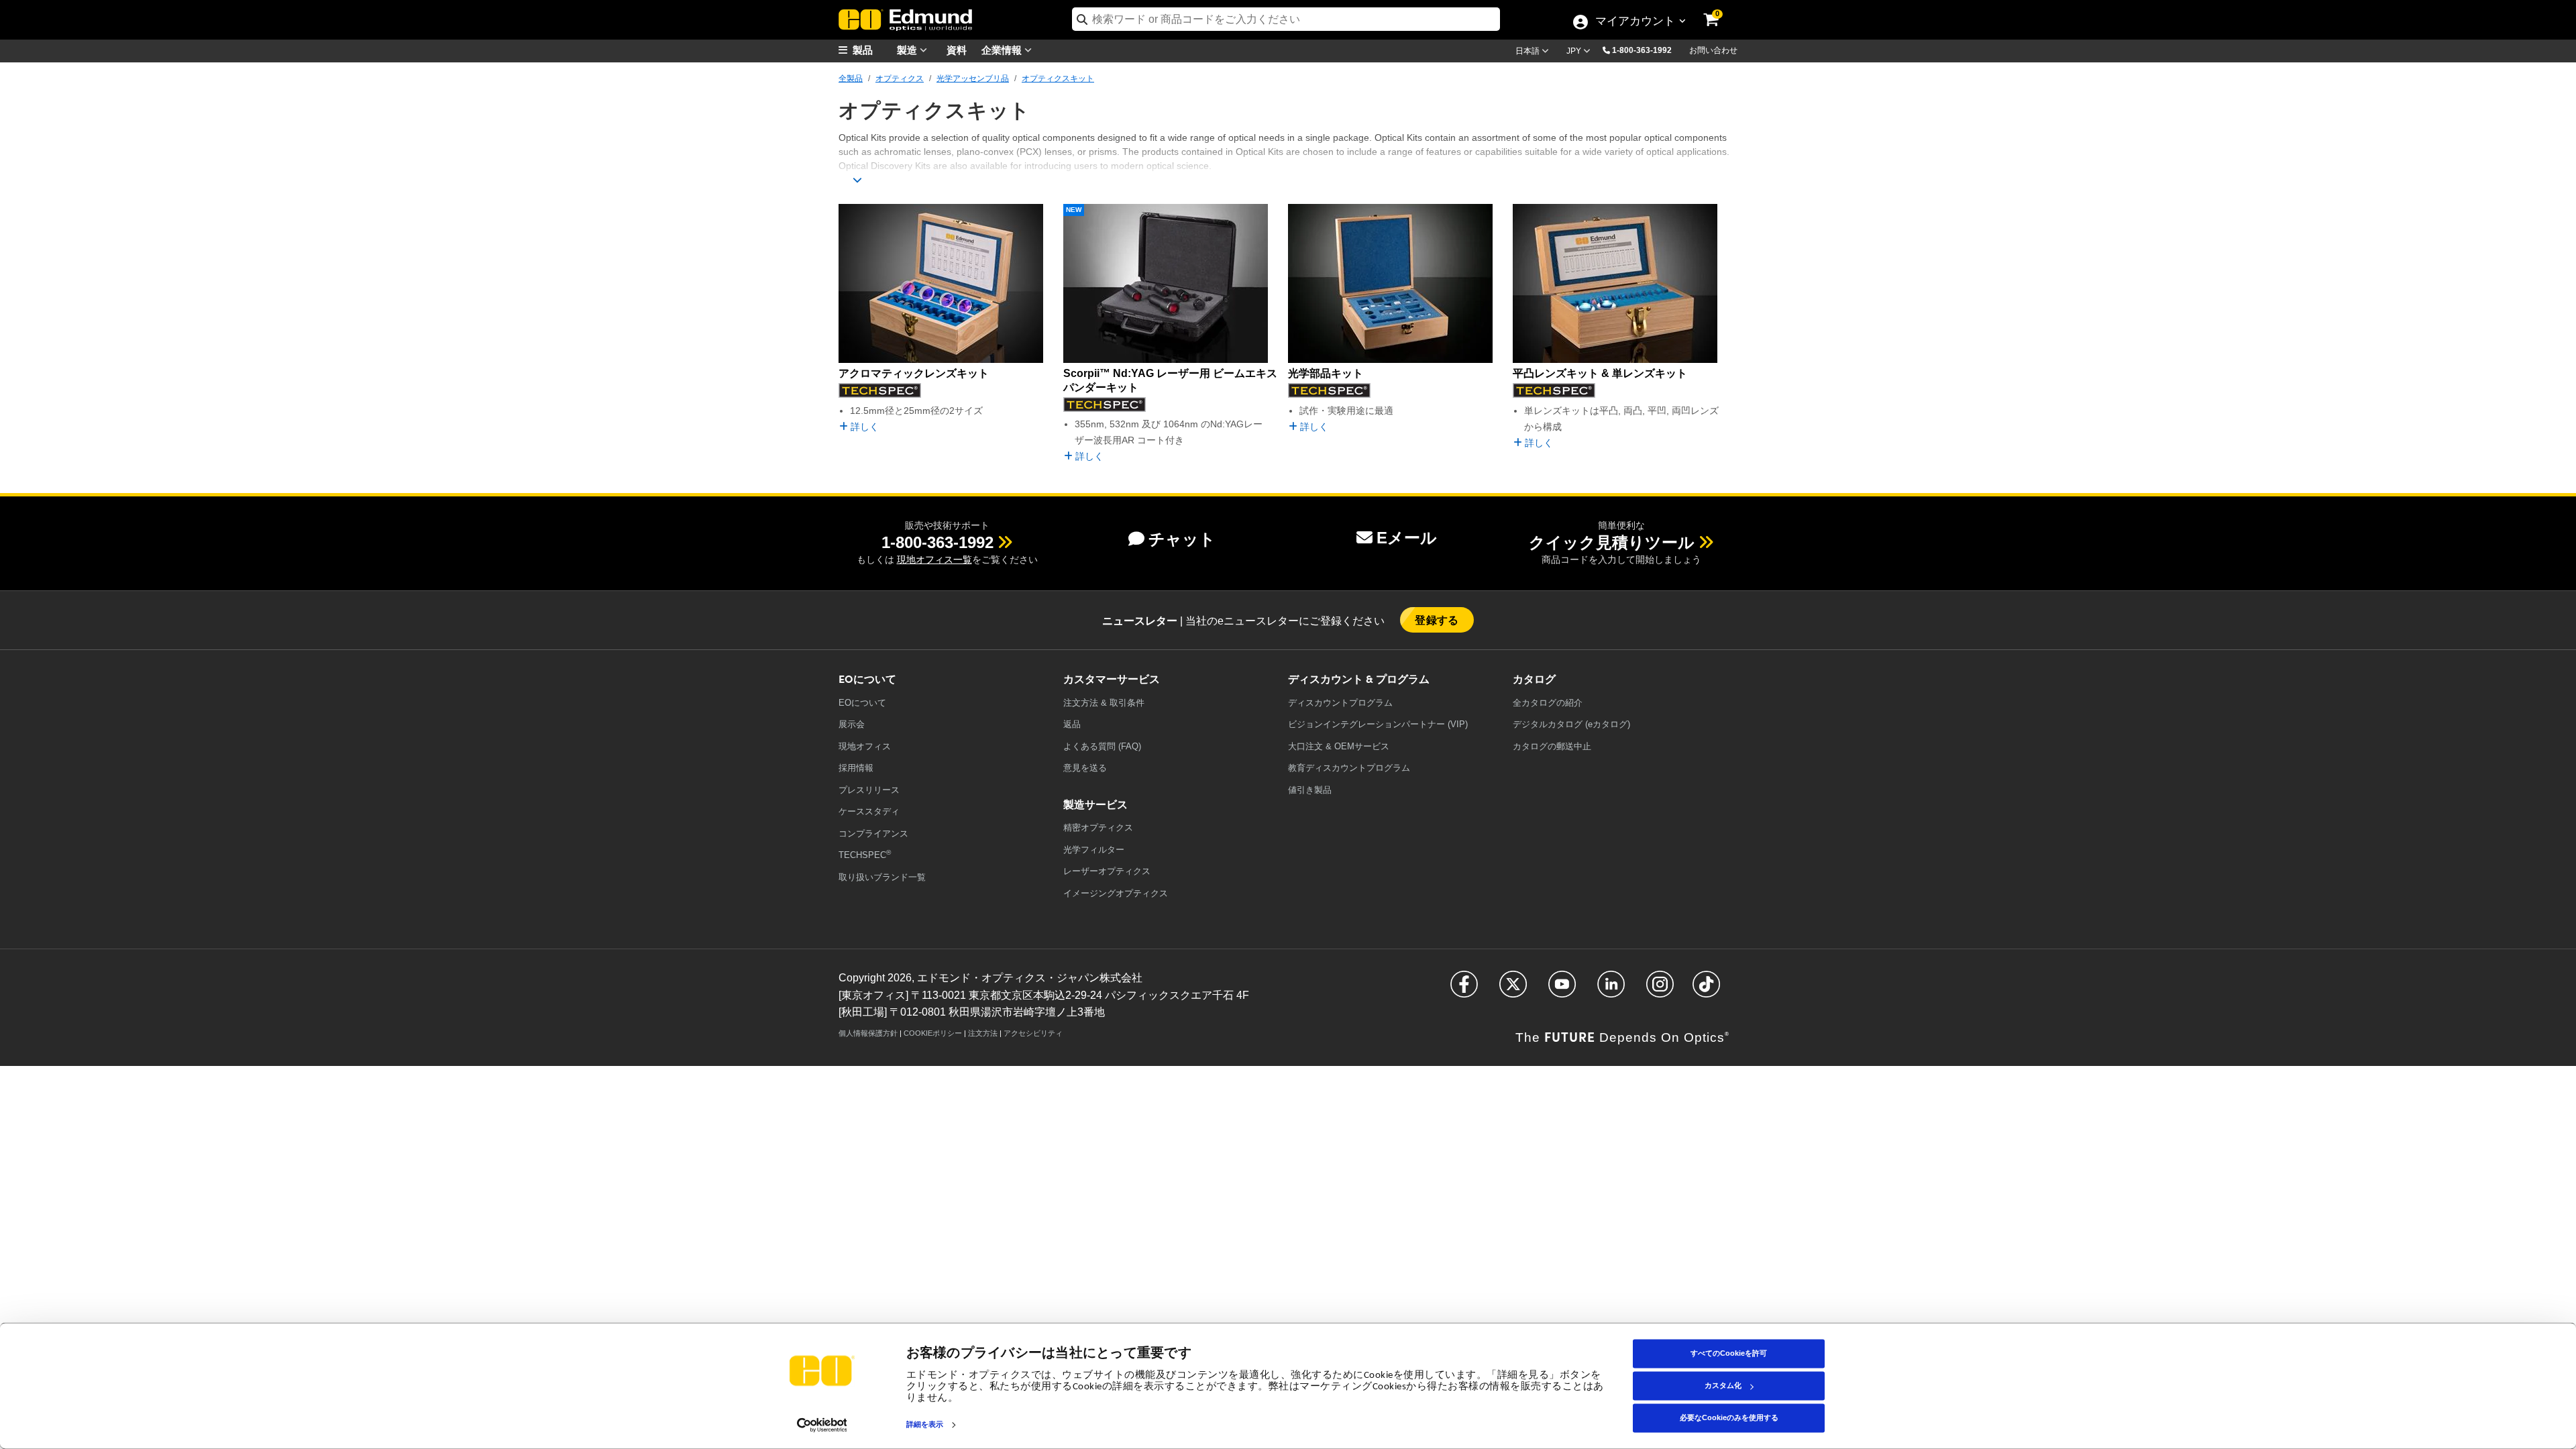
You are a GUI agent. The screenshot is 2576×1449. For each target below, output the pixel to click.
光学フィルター (1094, 850)
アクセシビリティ (1033, 1033)
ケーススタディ (869, 811)
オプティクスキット (1058, 78)
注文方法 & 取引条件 (1104, 703)
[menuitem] (872, 50)
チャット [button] (1182, 539)
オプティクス (900, 78)
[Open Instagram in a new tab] (1660, 990)
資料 (957, 49)
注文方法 (983, 1033)
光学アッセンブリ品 (973, 78)
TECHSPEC (865, 854)
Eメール (1407, 538)
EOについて (862, 703)
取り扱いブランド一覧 (882, 877)
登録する (1437, 620)
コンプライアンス (873, 834)
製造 (908, 49)
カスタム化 (1723, 1385)
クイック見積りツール (1612, 542)
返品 (1072, 724)
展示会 (852, 724)
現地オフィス (865, 746)
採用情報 (856, 768)
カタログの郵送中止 (1552, 746)
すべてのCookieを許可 (1729, 1353)
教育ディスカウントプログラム (1349, 768)
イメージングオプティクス (1116, 893)
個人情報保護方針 (868, 1033)
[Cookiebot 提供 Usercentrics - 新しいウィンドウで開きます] (822, 1425)
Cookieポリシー (933, 1033)
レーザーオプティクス (1107, 871)
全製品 (851, 78)
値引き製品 (1310, 790)
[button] (1647, 50)
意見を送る (1085, 768)
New (1074, 210)
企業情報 (1003, 49)
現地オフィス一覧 (934, 559)
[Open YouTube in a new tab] (1562, 990)
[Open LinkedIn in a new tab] (1611, 990)
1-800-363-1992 (1642, 50)
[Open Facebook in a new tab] (1464, 990)
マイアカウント (1635, 22)
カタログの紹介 (1548, 703)
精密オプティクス (1098, 827)
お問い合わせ (1713, 50)
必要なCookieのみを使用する (1729, 1417)
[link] (1720, 10)
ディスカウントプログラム (1340, 703)
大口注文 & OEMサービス (1339, 746)
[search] (1286, 19)
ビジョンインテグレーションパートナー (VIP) (1378, 724)
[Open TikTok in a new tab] (1706, 990)
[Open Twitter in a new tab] (1513, 990)
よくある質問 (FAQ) (1102, 746)
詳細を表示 (925, 1425)
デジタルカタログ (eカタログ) (1571, 724)
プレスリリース (869, 790)
